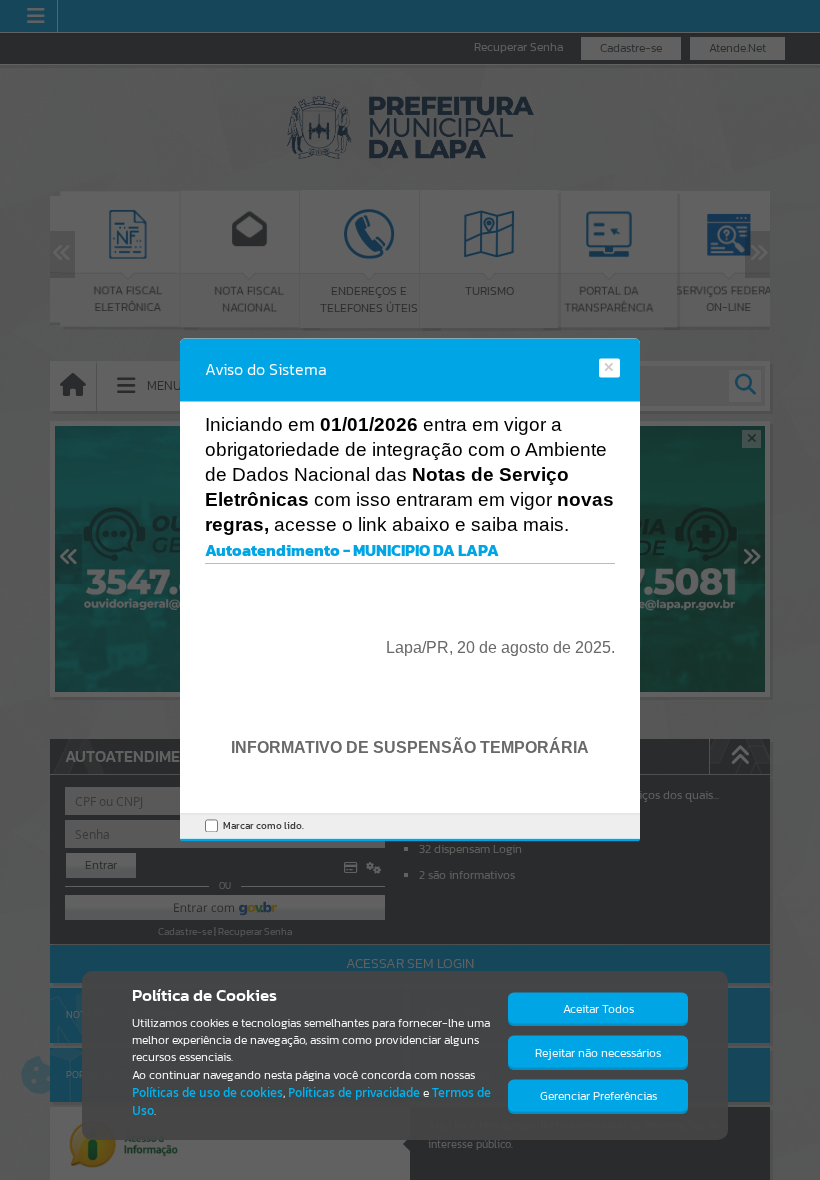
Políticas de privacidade (354, 1092)
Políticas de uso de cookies (207, 1092)
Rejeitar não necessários (598, 1053)
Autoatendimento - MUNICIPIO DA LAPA (352, 550)
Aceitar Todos (598, 1009)
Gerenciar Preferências (598, 1096)
